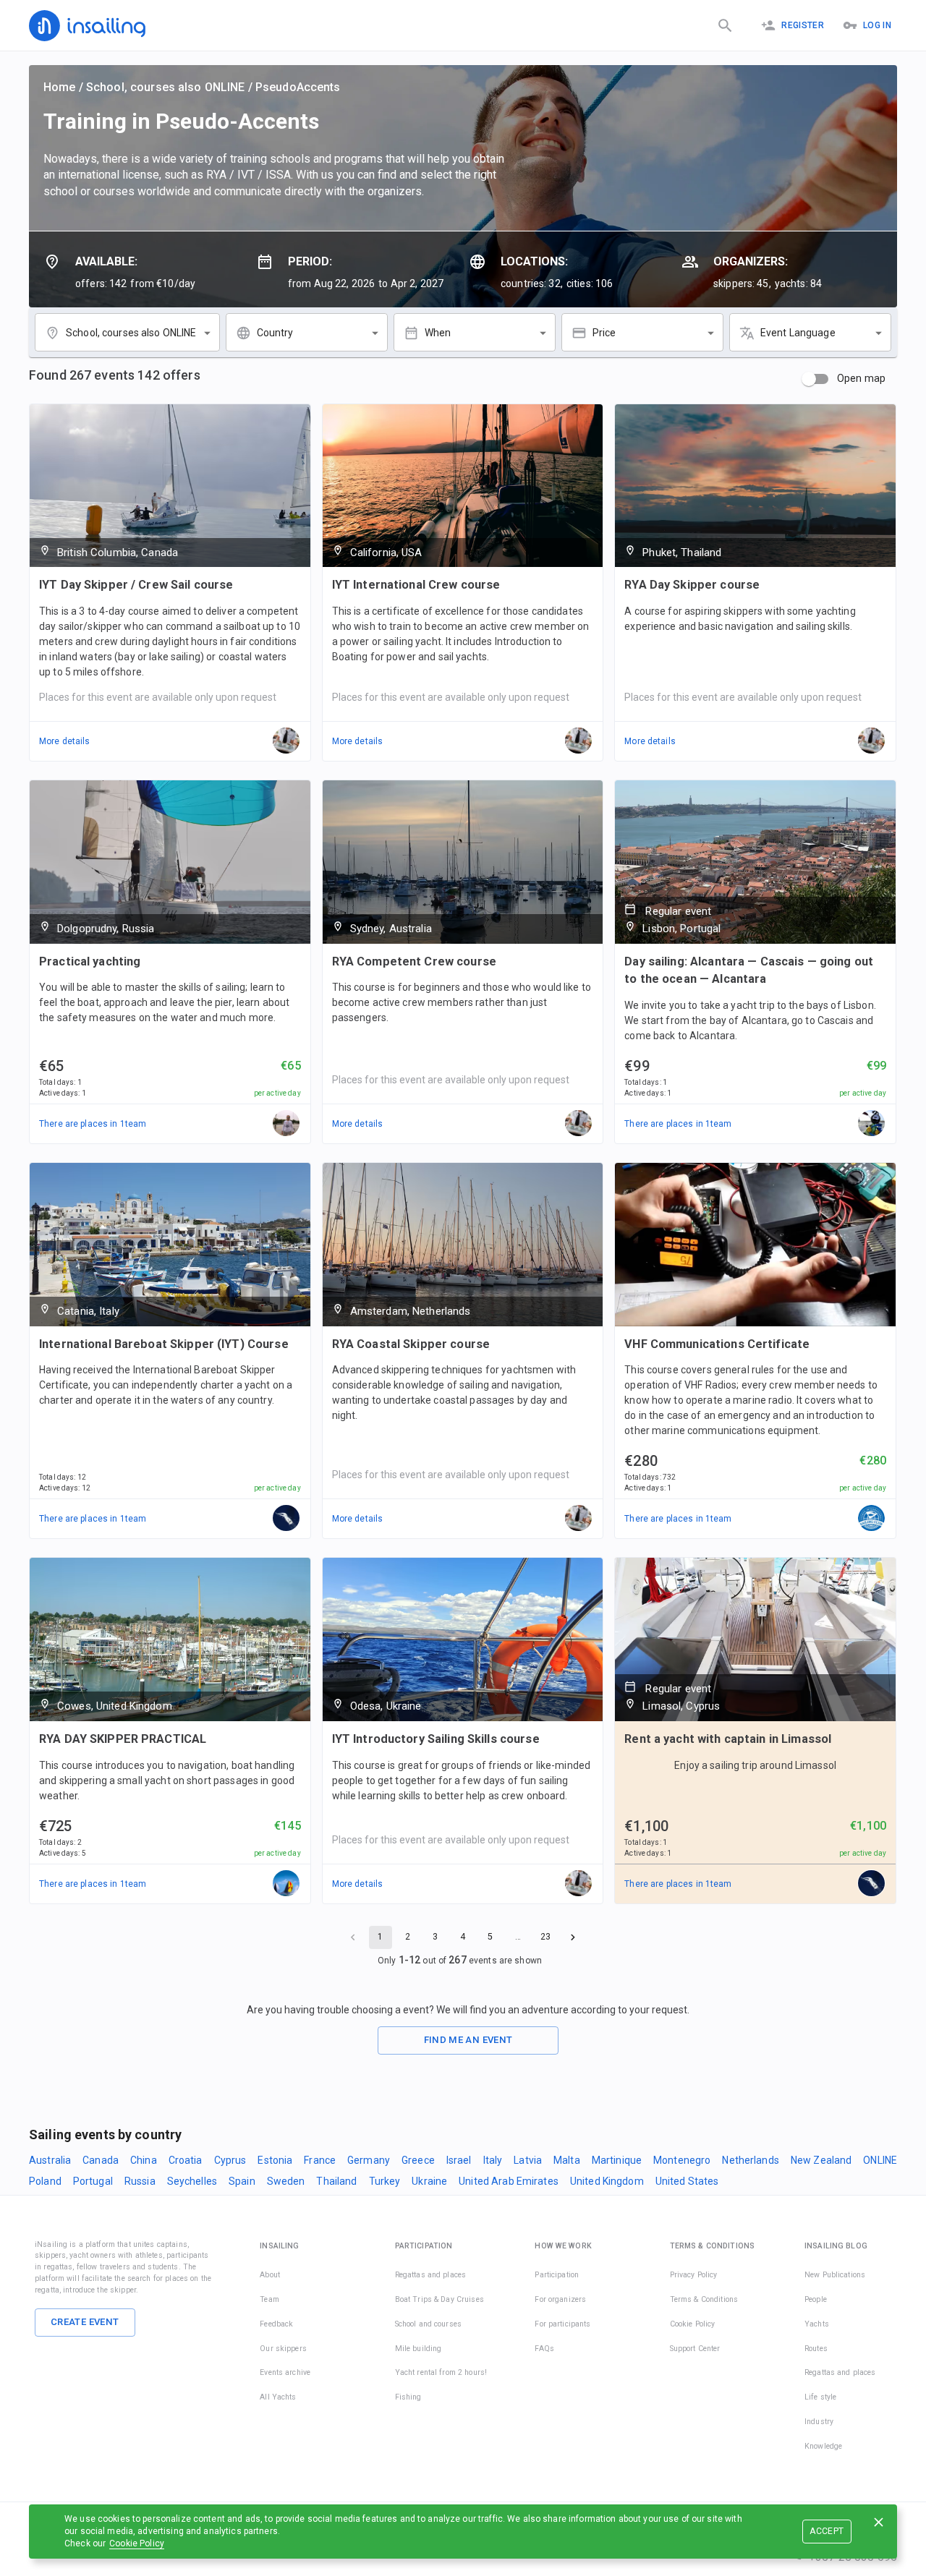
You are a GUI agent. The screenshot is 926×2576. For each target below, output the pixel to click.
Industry (819, 2422)
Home (60, 87)
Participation (557, 2275)
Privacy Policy (694, 2275)
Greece (418, 2160)
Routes (816, 2349)
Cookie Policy (137, 2543)
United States (687, 2181)
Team (269, 2299)
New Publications (835, 2275)
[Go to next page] (573, 1937)
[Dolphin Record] (872, 1124)
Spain (242, 2181)
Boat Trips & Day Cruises (439, 2299)
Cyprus (230, 2160)
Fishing (408, 2397)
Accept (827, 2531)
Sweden (286, 2181)
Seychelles (192, 2181)
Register (803, 25)
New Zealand (821, 2160)
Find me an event (468, 2040)
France (320, 2160)
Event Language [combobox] (798, 333)
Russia (140, 2181)
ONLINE (880, 2160)
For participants (562, 2324)
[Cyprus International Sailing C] (872, 1519)
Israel (459, 2160)
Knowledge (823, 2446)
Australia (50, 2160)
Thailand (336, 2181)
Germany (369, 2160)
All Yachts (278, 2397)
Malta (567, 2160)
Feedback (276, 2324)
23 (545, 1937)
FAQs (544, 2349)
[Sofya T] (286, 1519)
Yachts (817, 2324)
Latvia (528, 2160)
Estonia (275, 2160)
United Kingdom (607, 2181)
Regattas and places (431, 2275)
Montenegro (682, 2160)
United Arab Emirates (509, 2181)
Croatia (186, 2160)
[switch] (809, 379)
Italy (493, 2160)
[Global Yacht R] (286, 1884)
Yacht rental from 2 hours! (441, 2372)
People (816, 2299)
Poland (45, 2181)
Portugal (93, 2181)
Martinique (617, 2160)
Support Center (695, 2349)
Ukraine (429, 2181)
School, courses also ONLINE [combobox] (131, 333)
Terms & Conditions (704, 2299)
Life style (820, 2397)
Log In (877, 25)
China (144, 2160)
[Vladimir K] (286, 1124)
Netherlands (750, 2160)
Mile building (419, 2349)
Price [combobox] (604, 333)
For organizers (560, 2299)
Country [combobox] (275, 333)
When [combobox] (438, 333)
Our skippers (283, 2349)
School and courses (428, 2324)
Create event (85, 2322)
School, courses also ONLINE (166, 87)
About (270, 2275)
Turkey (385, 2181)
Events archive (285, 2372)
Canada (101, 2160)
